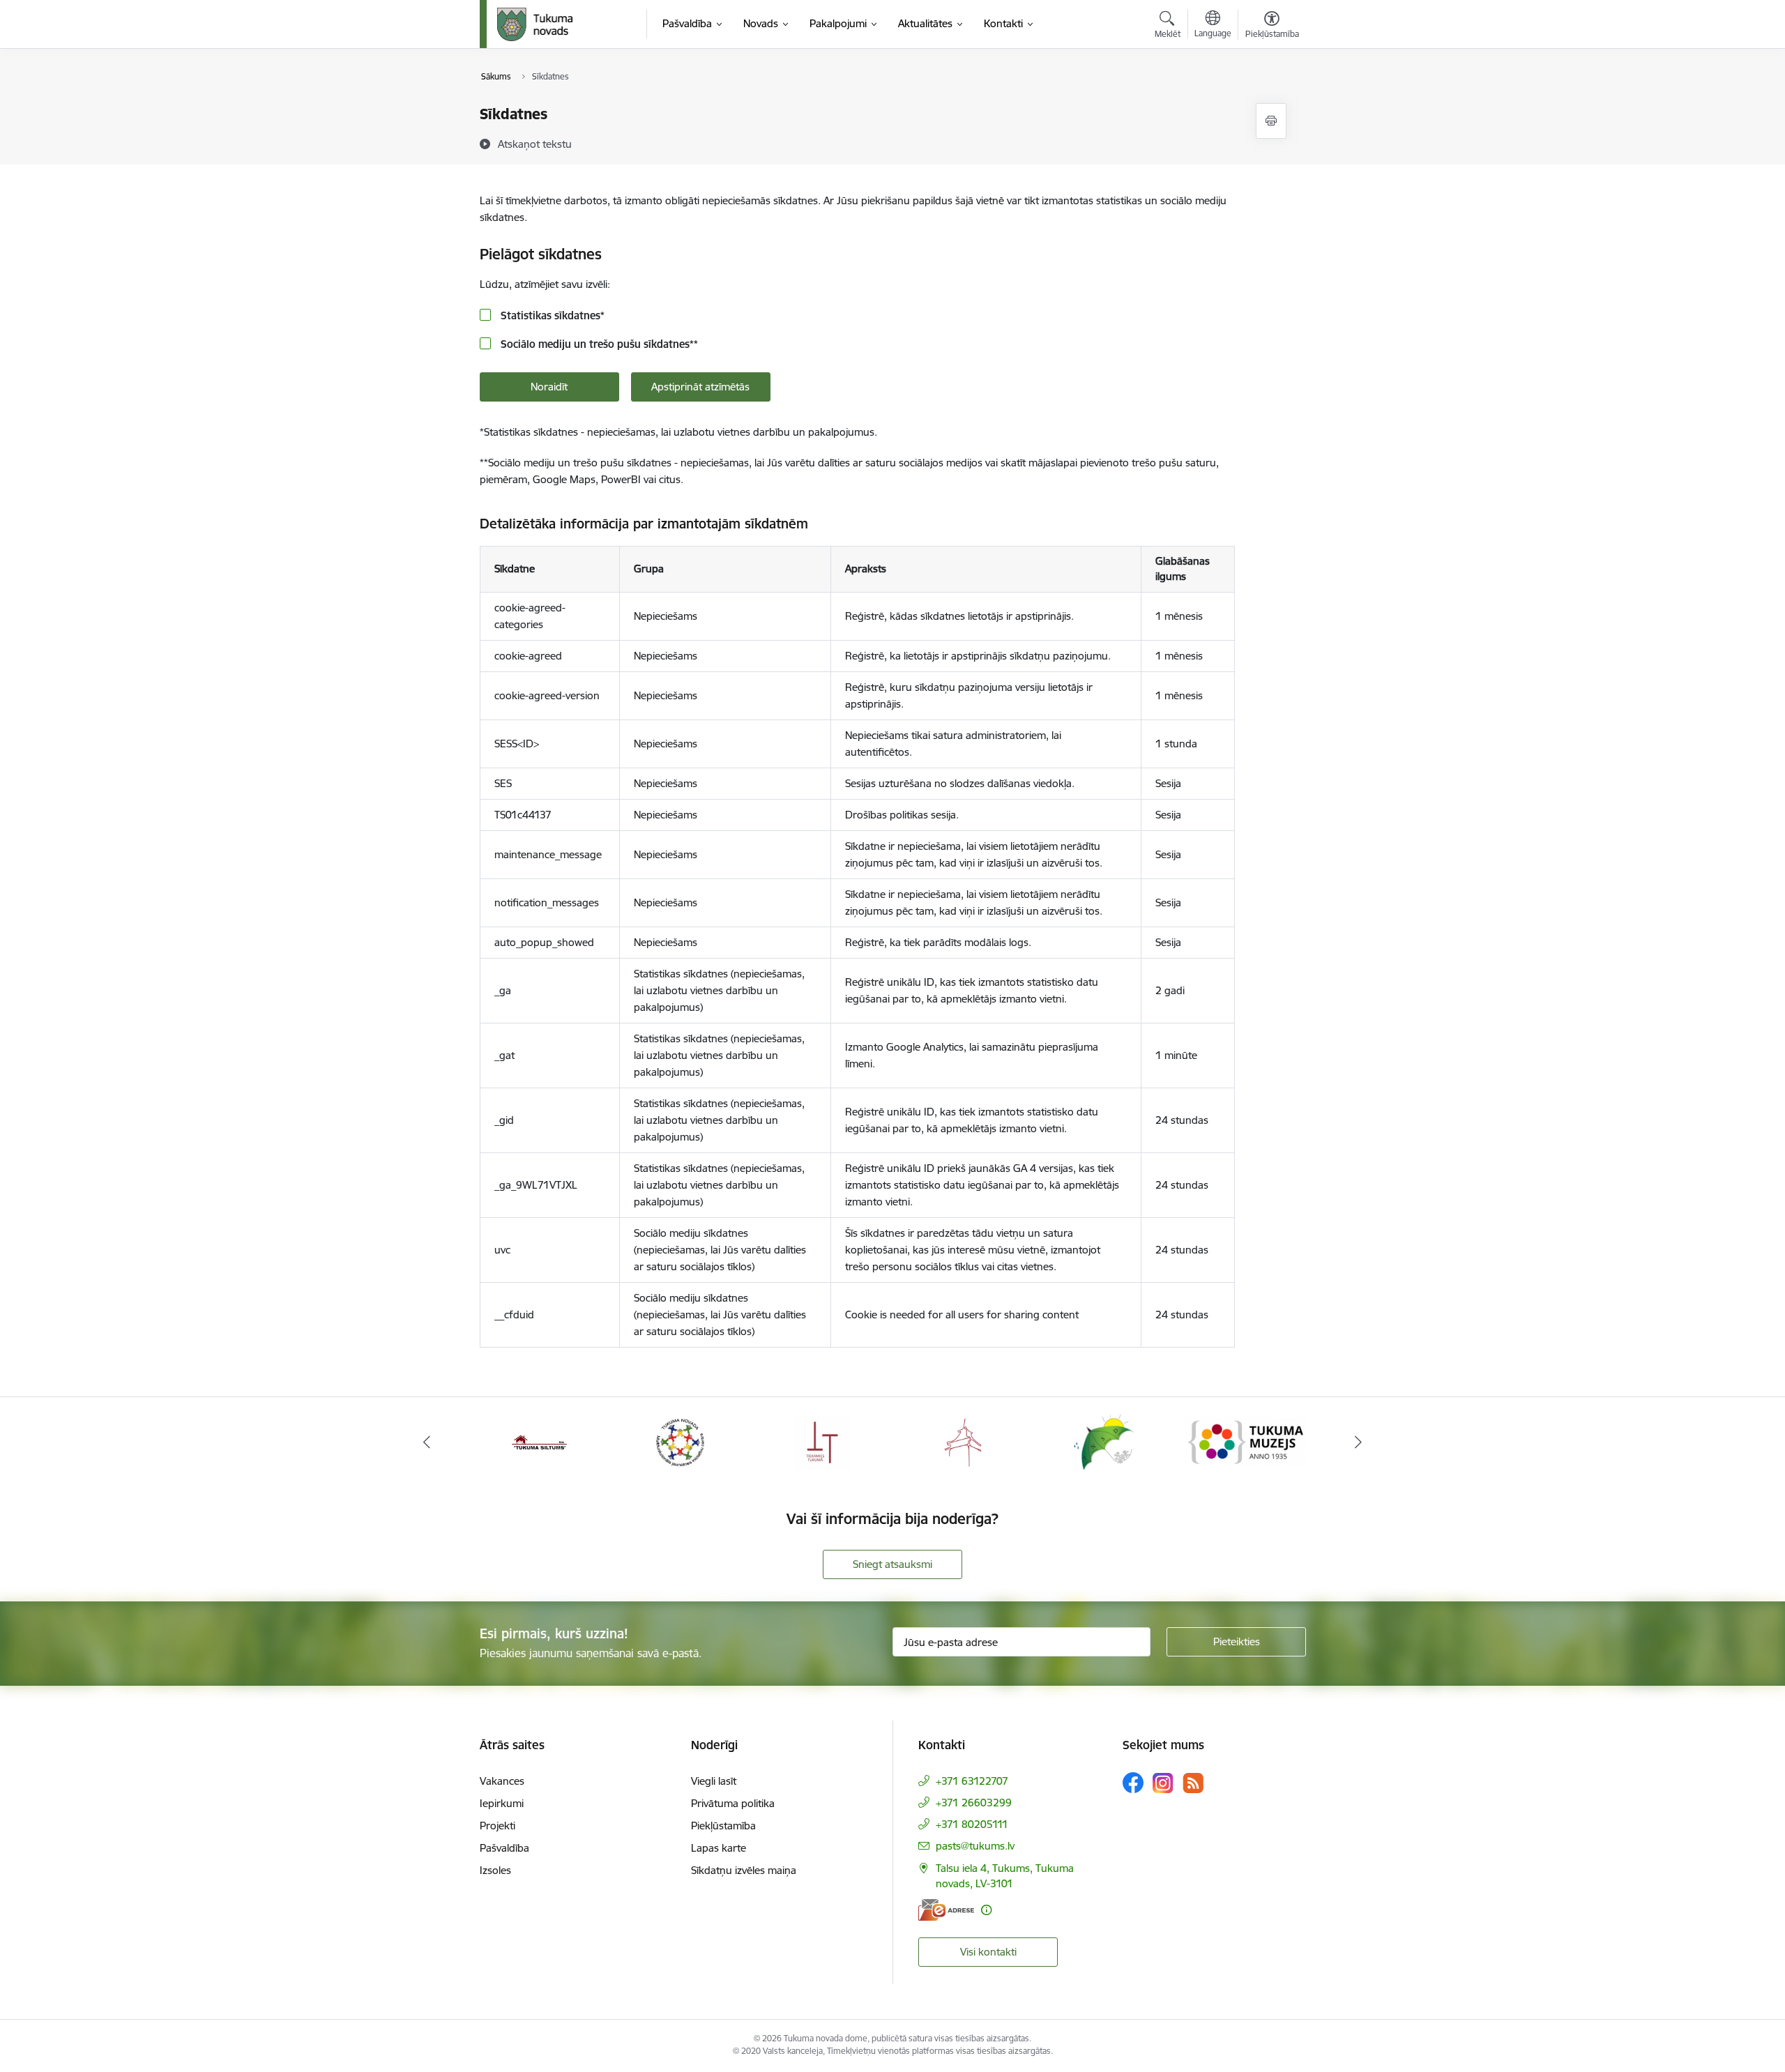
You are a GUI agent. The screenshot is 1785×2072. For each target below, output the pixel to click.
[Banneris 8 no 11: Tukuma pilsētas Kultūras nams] (963, 1441)
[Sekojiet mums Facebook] (1133, 1783)
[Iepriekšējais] (427, 1442)
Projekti (497, 1826)
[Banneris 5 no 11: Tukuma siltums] (540, 1441)
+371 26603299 (974, 1803)
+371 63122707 (972, 1781)
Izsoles (495, 1870)
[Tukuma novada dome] (535, 24)
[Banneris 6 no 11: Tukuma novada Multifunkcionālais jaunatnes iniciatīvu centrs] (681, 1441)
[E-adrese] (946, 1910)
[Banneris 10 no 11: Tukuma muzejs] (1246, 1441)
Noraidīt (549, 387)
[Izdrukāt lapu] (1271, 121)
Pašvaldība (504, 1848)
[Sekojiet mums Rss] (1193, 1783)
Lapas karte (719, 1848)
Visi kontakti (988, 1952)
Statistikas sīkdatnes (551, 315)
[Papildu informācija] (986, 1910)
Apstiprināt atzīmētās (700, 387)
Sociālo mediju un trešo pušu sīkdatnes (598, 344)
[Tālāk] (1359, 1442)
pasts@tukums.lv (975, 1846)
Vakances (502, 1781)
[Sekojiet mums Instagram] (1163, 1783)
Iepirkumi (502, 1803)
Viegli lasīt (714, 1781)
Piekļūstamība (723, 1826)
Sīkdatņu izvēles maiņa (744, 1870)
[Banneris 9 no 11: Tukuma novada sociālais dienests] (1104, 1441)
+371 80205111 (972, 1824)
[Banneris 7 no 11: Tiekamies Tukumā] (822, 1441)
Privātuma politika (733, 1803)
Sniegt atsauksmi (892, 1564)
